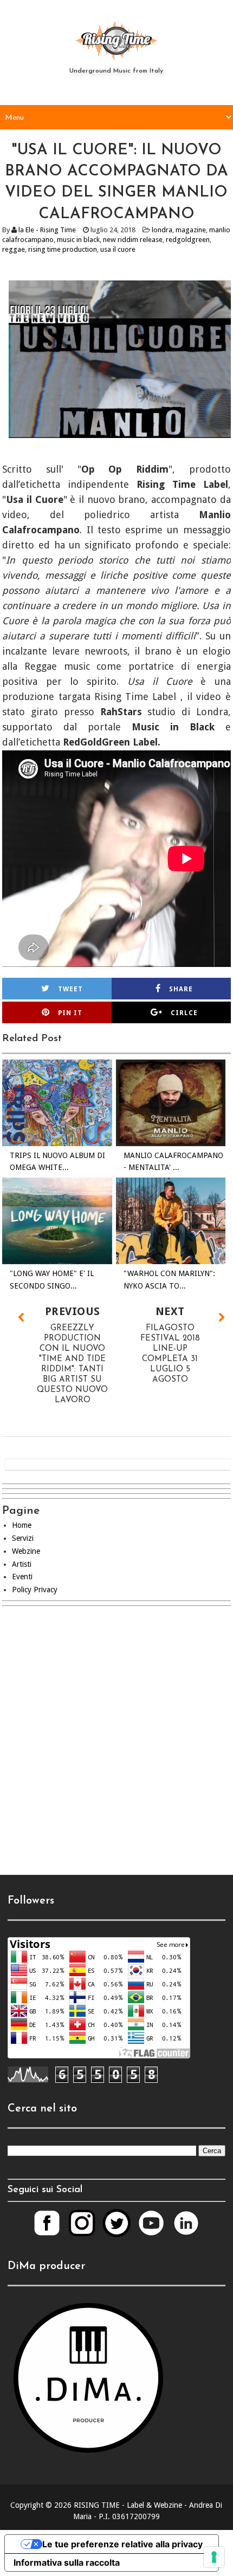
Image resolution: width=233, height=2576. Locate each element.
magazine (191, 230)
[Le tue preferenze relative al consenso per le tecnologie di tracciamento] (214, 2557)
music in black (78, 240)
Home (22, 1525)
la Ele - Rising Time (47, 230)
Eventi (22, 1577)
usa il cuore (118, 249)
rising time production (63, 249)
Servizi (23, 1538)
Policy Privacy (35, 1590)
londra (162, 230)
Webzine (26, 1551)
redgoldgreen (188, 240)
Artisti (22, 1564)
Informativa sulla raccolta (67, 2562)
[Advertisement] (116, 1748)
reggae (14, 249)
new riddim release (133, 240)
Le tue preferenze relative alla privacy (122, 2544)
